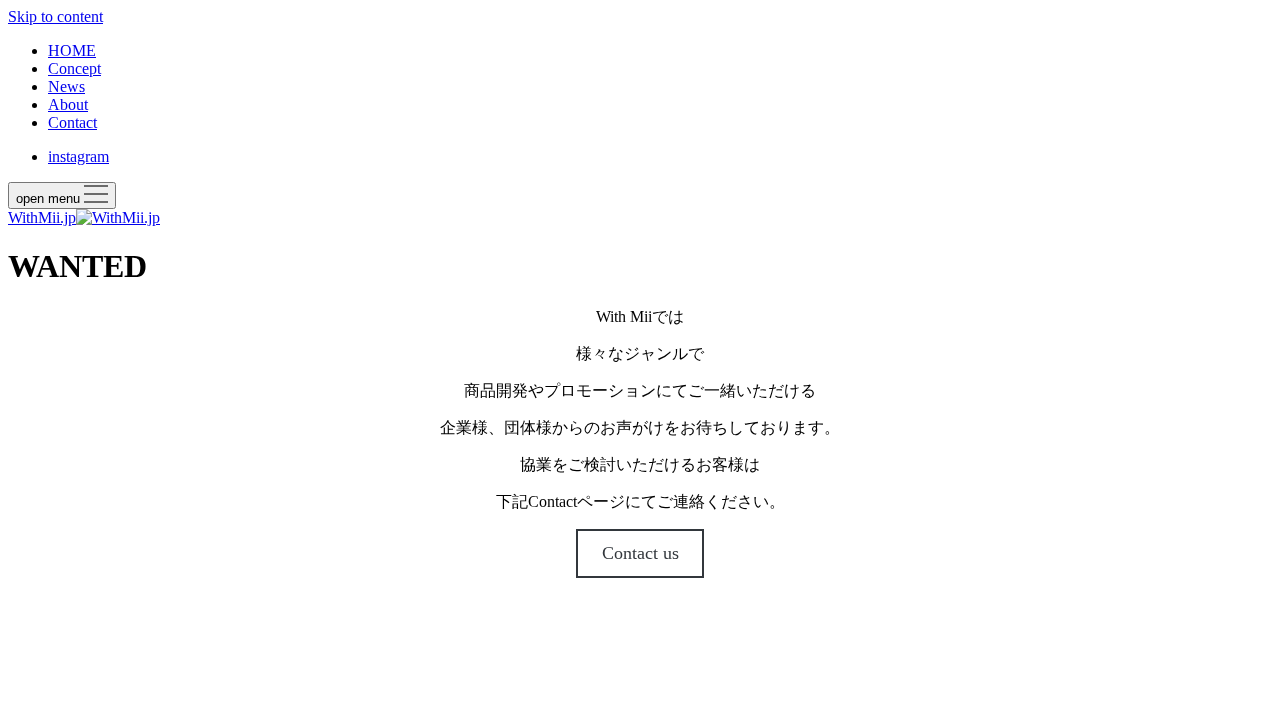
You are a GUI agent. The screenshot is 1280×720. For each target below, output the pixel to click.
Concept (74, 68)
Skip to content (55, 16)
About (68, 104)
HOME (72, 50)
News (66, 86)
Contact (72, 122)
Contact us (640, 553)
